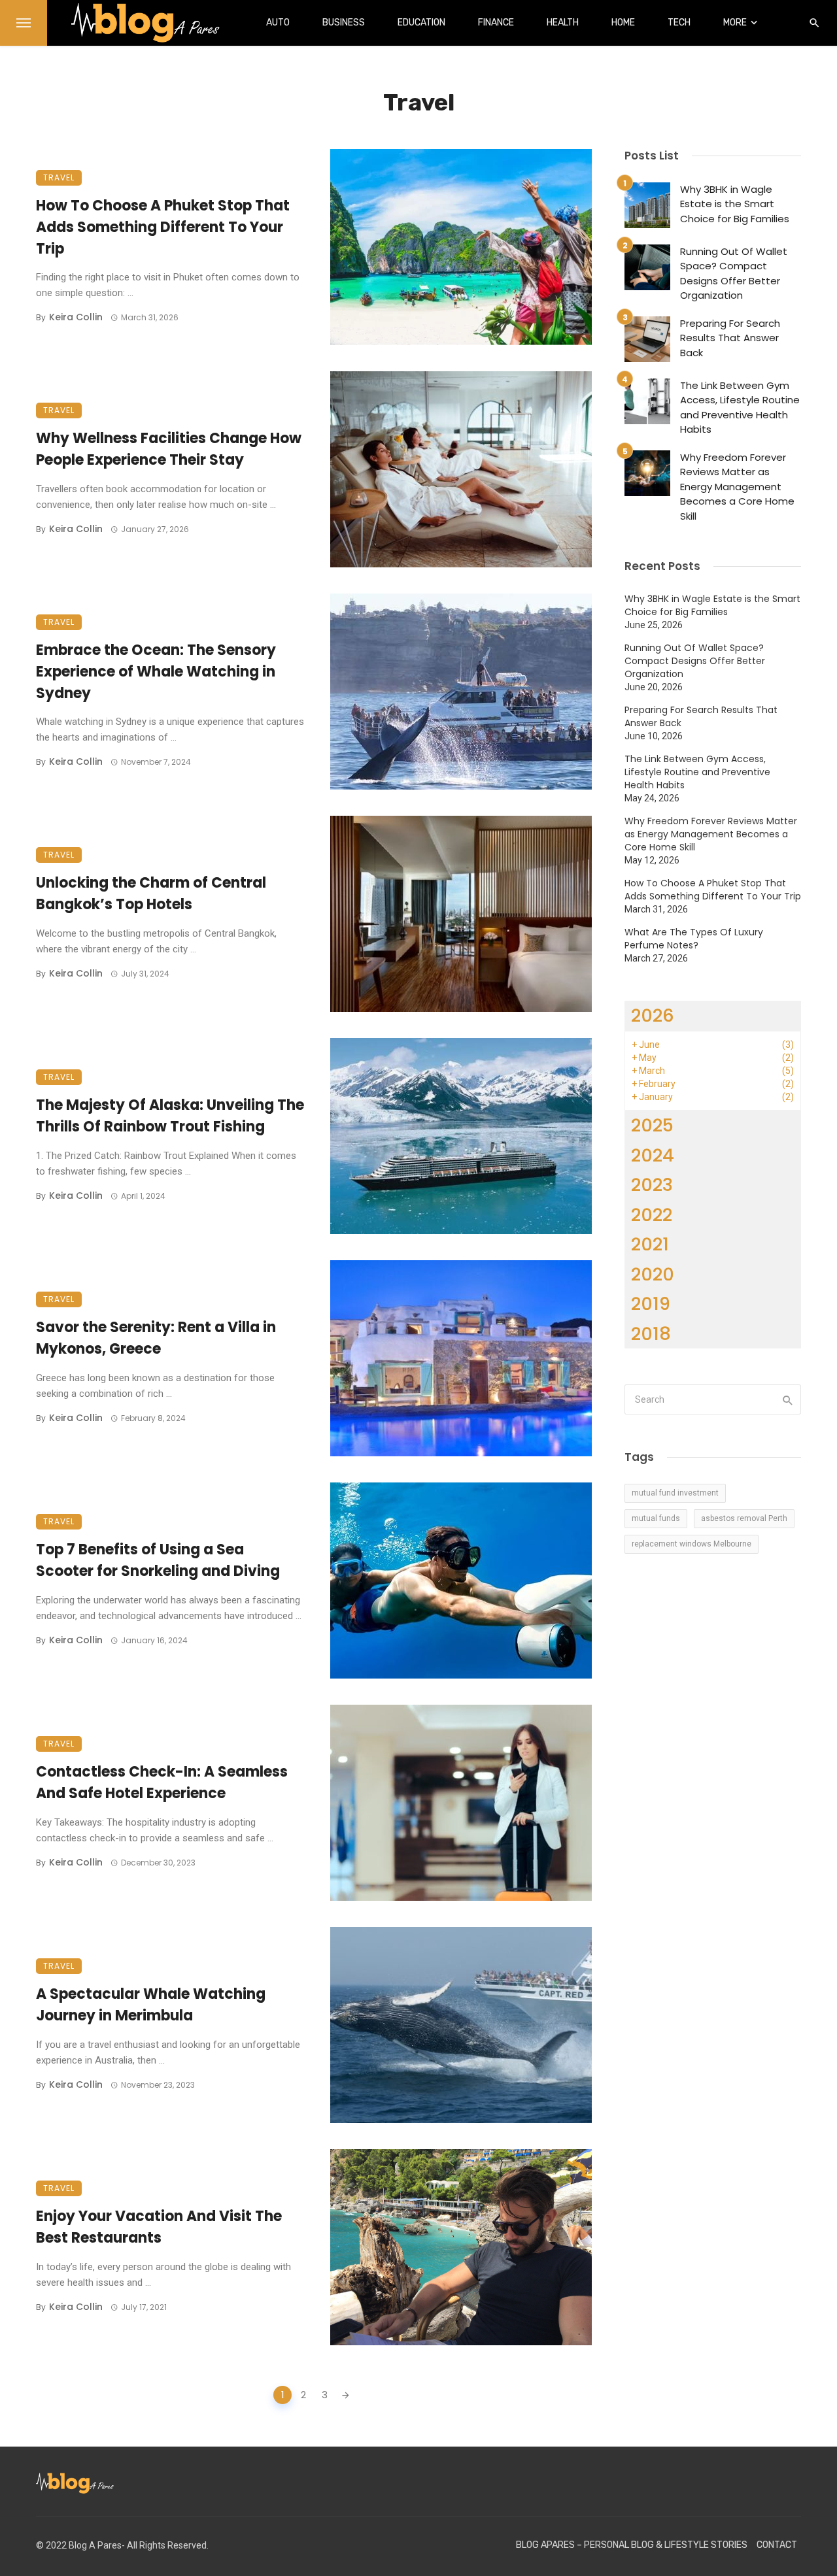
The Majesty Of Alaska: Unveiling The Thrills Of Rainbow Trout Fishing (170, 1116)
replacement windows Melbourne (692, 1544)
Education (421, 23)
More (735, 23)
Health (563, 23)
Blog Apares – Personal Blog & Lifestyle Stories (632, 2545)
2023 (652, 1185)
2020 (653, 1274)
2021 (650, 1244)
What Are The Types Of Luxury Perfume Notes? (694, 939)
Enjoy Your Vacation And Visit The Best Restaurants (159, 2227)
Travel (59, 177)
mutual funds (656, 1518)
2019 (651, 1304)
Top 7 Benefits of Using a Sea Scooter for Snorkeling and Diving (158, 1560)
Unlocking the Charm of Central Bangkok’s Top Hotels (151, 894)
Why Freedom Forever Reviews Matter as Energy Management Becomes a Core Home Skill (737, 487)
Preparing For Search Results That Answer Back (730, 338)
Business (344, 23)
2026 (653, 1015)
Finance (496, 23)
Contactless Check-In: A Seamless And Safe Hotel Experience (162, 1782)
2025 (652, 1125)
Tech (679, 23)
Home (623, 23)
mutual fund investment (675, 1493)
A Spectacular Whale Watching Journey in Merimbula (151, 2005)
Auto (278, 23)
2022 (652, 1215)
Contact (777, 2545)
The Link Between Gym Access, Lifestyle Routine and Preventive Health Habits (740, 408)
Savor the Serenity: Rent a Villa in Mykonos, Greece (156, 1338)
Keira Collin (76, 317)
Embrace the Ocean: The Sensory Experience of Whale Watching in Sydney (156, 672)
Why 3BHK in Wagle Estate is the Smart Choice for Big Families (735, 204)
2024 (653, 1155)
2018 (651, 1334)
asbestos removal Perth (744, 1518)
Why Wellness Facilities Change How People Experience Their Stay (169, 449)
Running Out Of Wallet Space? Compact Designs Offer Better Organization (734, 274)
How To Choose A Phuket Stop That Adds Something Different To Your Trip (163, 227)
